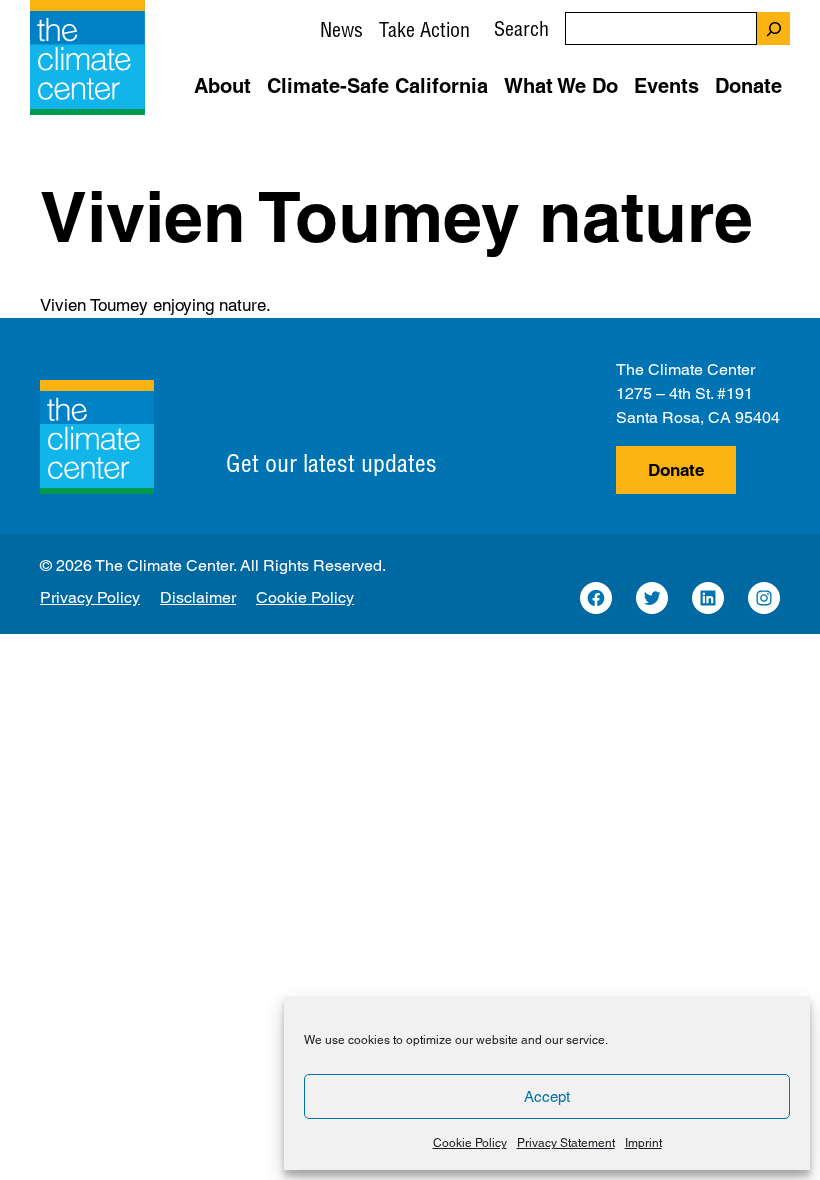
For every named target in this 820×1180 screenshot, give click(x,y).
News (341, 29)
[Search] (773, 28)
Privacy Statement (566, 1143)
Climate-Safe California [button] (377, 86)
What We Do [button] (561, 86)
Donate (676, 470)
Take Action (424, 29)
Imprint (643, 1143)
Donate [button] (748, 86)
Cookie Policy (470, 1143)
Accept (547, 1096)
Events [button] (666, 86)
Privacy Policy (90, 597)
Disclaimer (198, 597)
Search (521, 28)
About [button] (222, 86)
